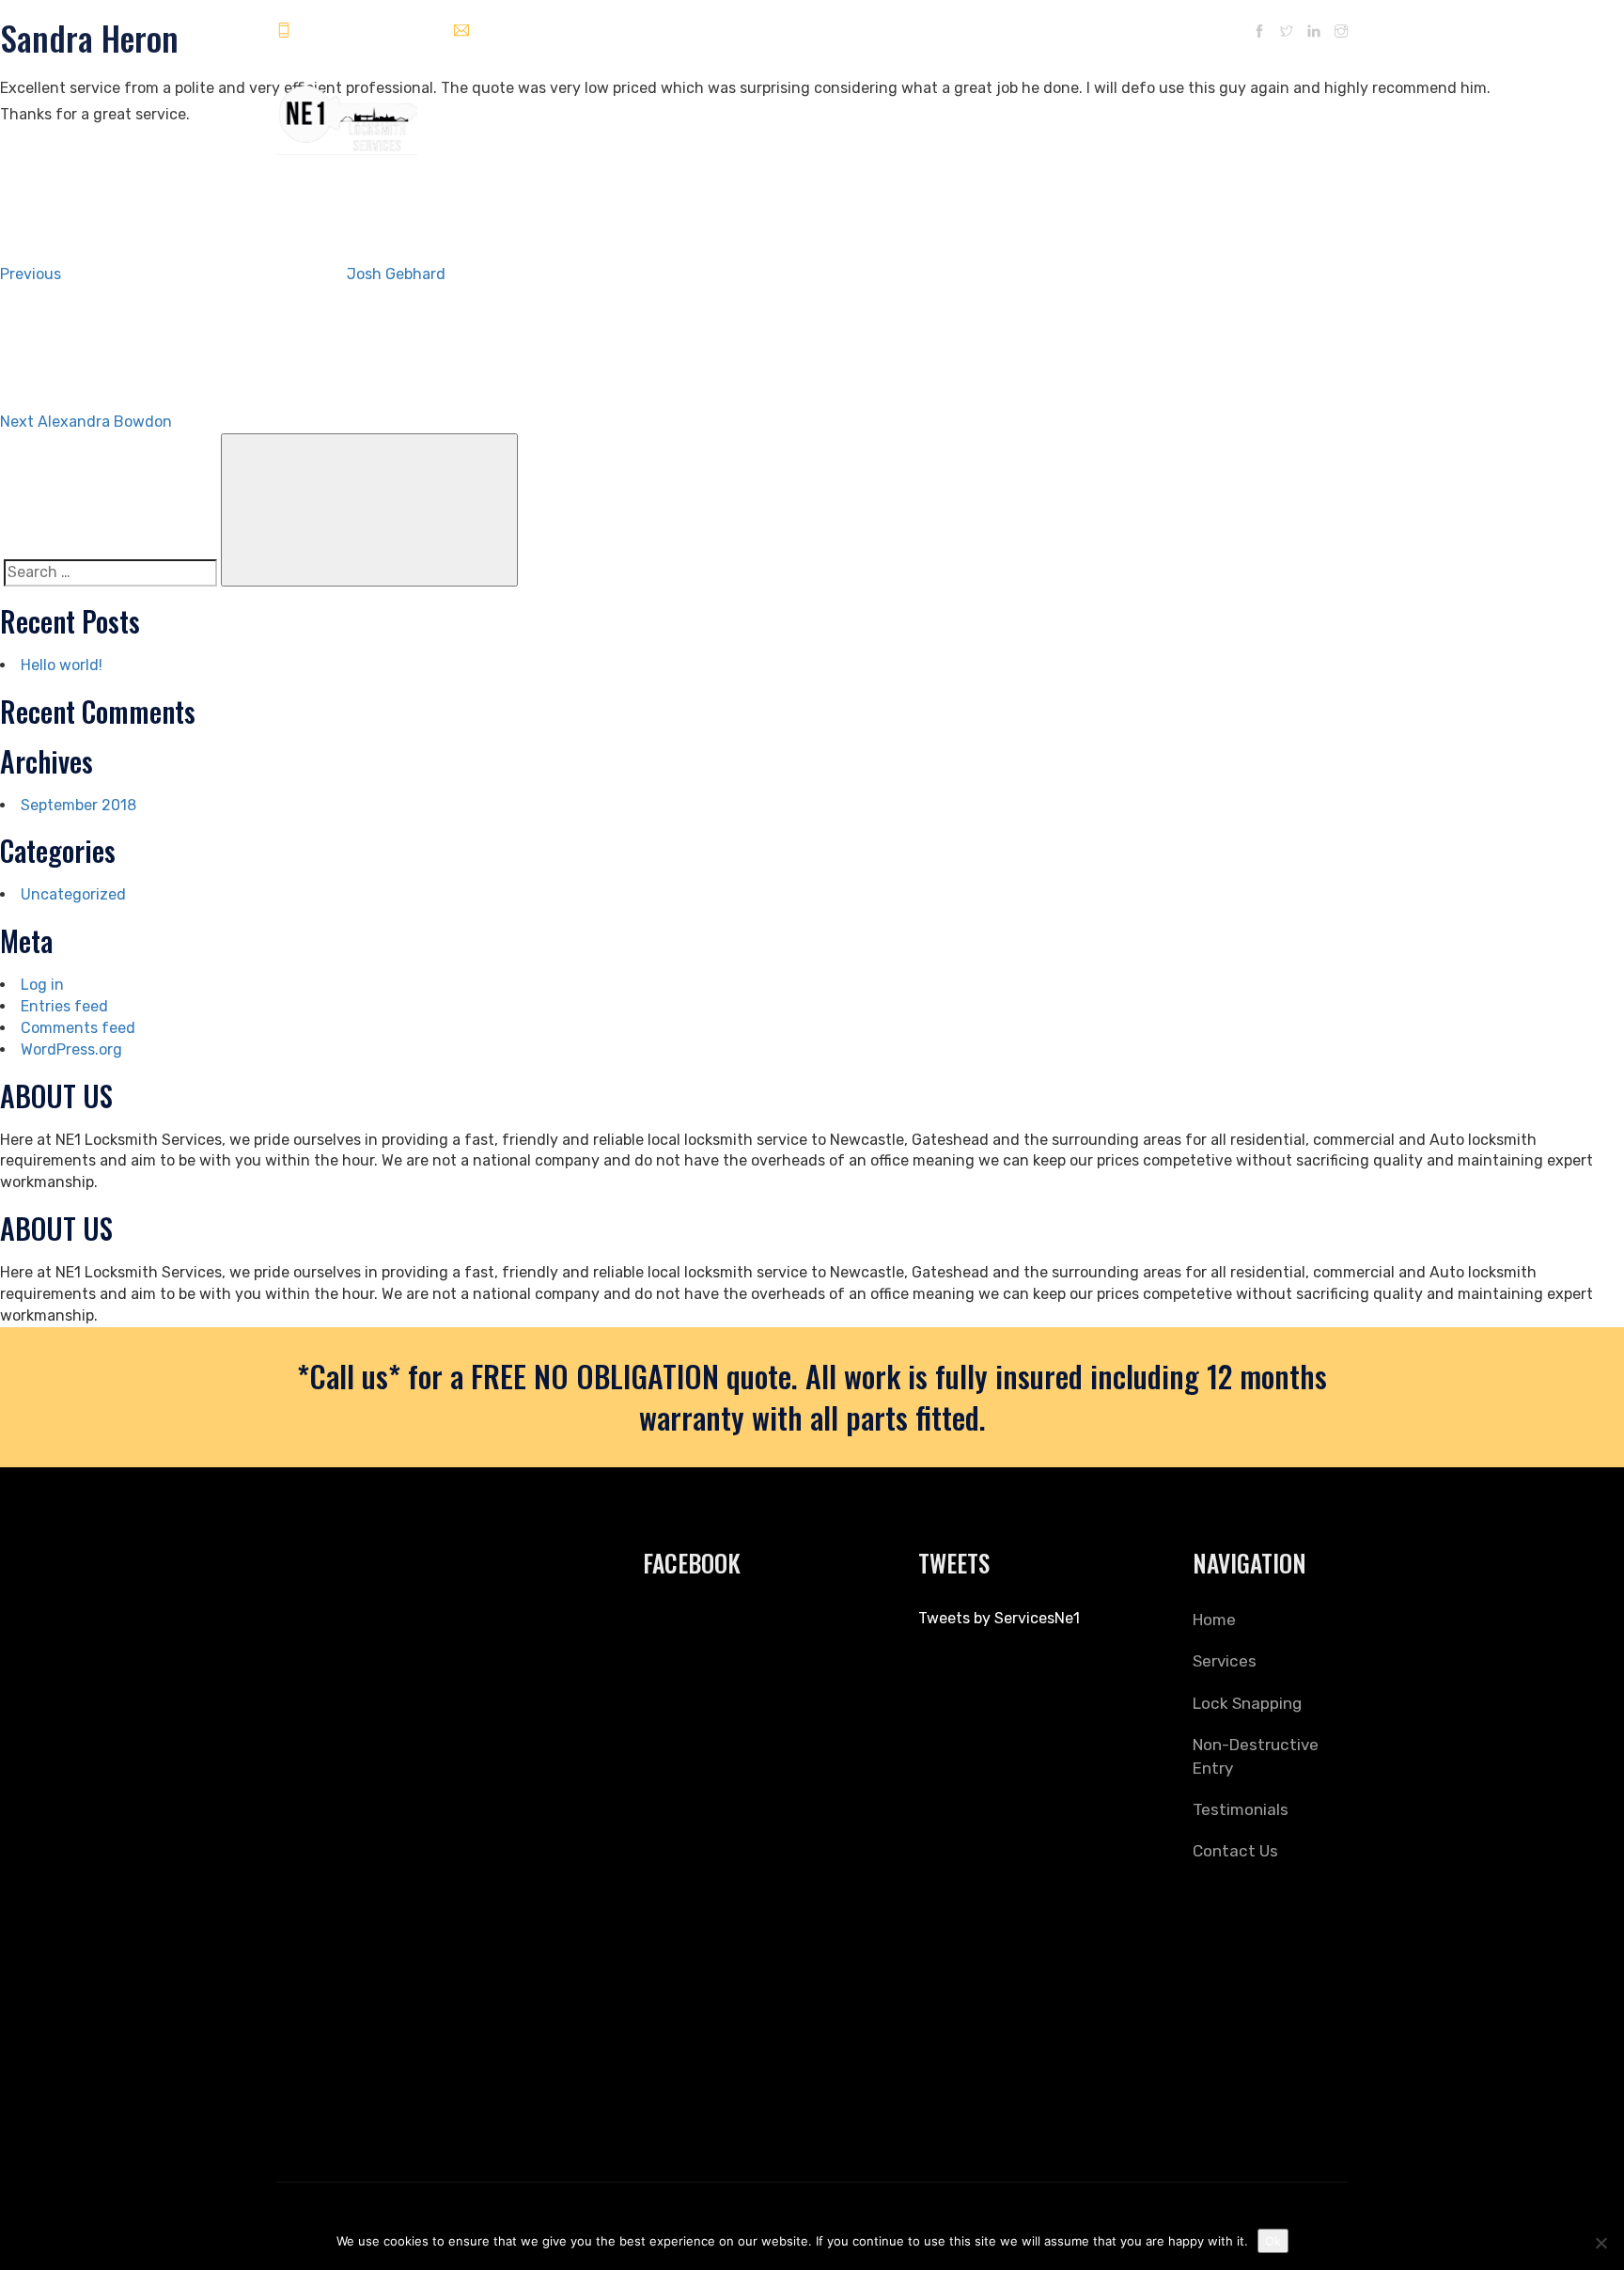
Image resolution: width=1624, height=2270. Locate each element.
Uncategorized (73, 894)
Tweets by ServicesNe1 (999, 1618)
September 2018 (78, 805)
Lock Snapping (921, 111)
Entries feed (64, 1006)
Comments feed (78, 1028)
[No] (1601, 2243)
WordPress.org (71, 1049)
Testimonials (1187, 111)
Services (828, 111)
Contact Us (1286, 111)
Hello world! (62, 665)
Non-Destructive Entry (1056, 111)
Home (759, 111)
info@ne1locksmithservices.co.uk (583, 31)
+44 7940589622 (356, 31)
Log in (42, 985)
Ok (1273, 2241)
